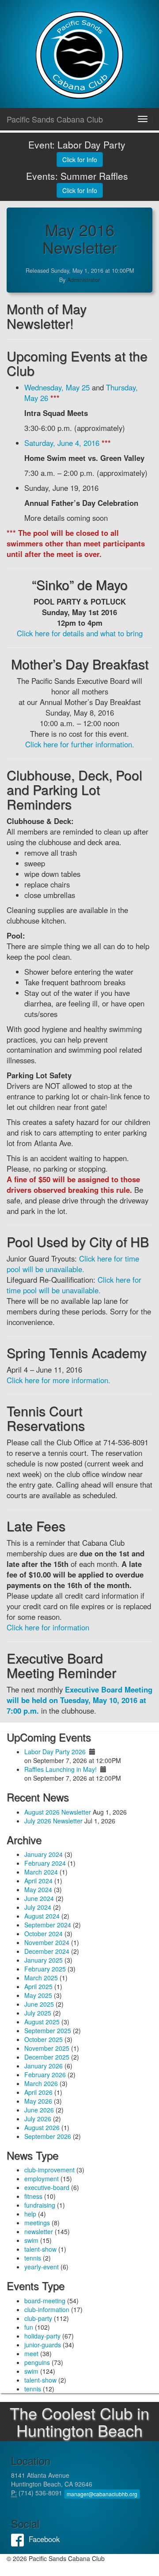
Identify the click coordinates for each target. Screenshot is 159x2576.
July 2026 (38, 2119)
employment (42, 2179)
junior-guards (43, 2345)
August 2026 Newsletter (58, 1812)
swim (31, 2240)
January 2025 (44, 1960)
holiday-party (42, 2336)
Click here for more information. (59, 1380)
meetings (37, 2223)
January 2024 (44, 1854)
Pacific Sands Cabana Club (55, 119)
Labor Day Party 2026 (55, 1752)
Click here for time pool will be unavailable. (73, 1264)
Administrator (83, 280)
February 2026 (45, 2075)
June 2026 (39, 2110)
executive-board (47, 2187)
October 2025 (44, 2039)
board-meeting (45, 2301)
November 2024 (47, 1942)
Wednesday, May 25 (57, 387)
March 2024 (41, 1872)
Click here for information (48, 1627)
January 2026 (44, 2066)
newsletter (39, 2231)
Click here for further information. (80, 744)
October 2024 (44, 1934)
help (30, 2214)
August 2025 (42, 2022)
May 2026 (38, 2101)
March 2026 (41, 2083)
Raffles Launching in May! (61, 1769)
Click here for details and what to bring (80, 633)
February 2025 (45, 1969)
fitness (33, 2196)
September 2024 (48, 1925)
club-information (47, 2309)
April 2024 (38, 1881)
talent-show (40, 2249)
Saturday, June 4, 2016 (62, 443)
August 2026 (42, 2127)
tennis (33, 2258)
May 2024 (38, 1889)
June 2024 (39, 1898)
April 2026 (38, 2092)
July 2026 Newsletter (53, 1821)
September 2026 (48, 2136)
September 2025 (48, 2030)
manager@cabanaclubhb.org (102, 2494)
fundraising (40, 2205)
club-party (38, 2318)
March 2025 (41, 1978)
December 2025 (47, 2057)
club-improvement (49, 2170)
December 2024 (47, 1951)
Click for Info (80, 160)
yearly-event (42, 2267)
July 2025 (38, 2013)
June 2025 (39, 2004)
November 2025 (47, 2048)
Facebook (20, 2539)
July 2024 (38, 1907)
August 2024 (42, 1916)
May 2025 (38, 1995)
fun (29, 2327)
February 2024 (45, 1863)
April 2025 (38, 1986)
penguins (37, 2362)
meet (31, 2353)
